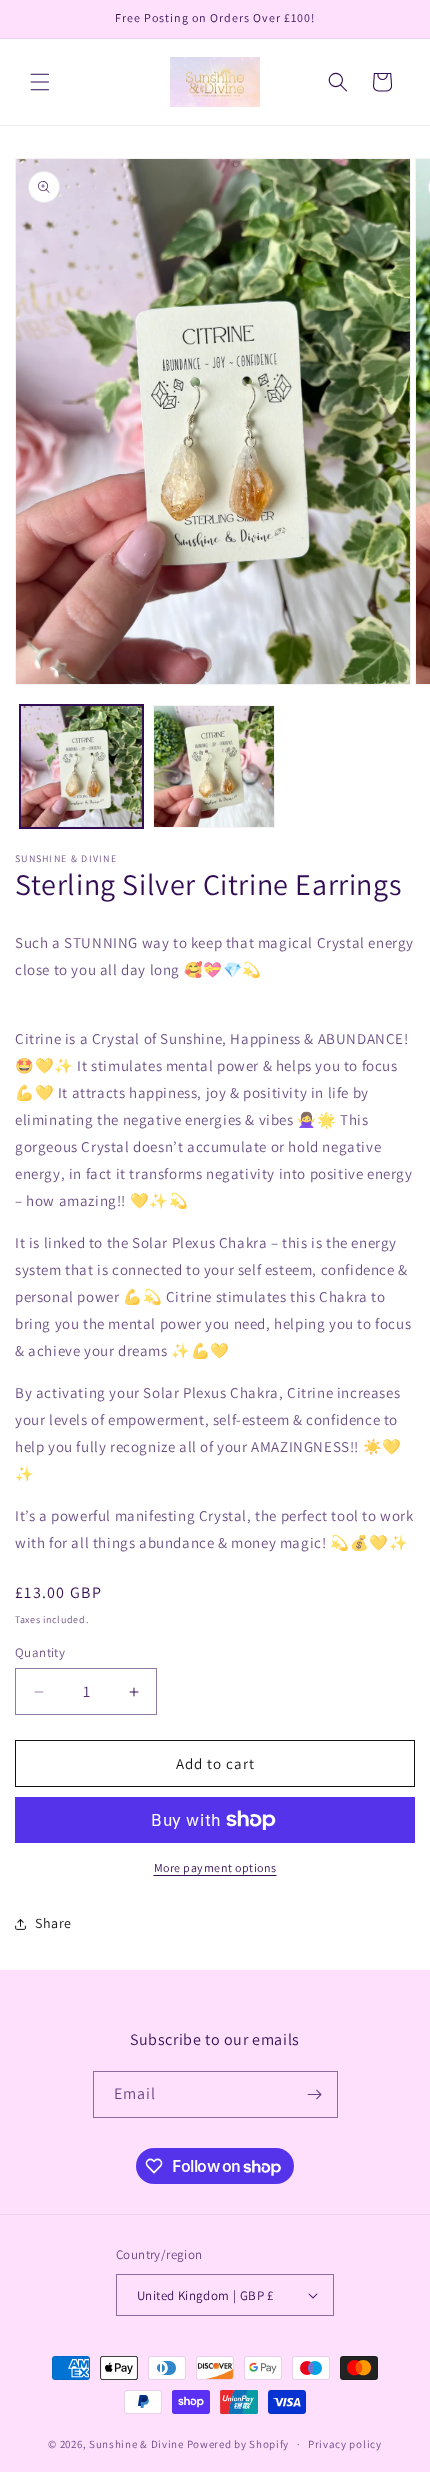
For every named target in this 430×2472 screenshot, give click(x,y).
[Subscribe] (315, 2094)
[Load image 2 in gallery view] (214, 766)
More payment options (215, 1867)
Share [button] (53, 1923)
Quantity (40, 1652)
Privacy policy (345, 2444)
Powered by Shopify (238, 2444)
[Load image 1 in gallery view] (81, 766)
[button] (40, 82)
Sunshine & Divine (136, 2444)
